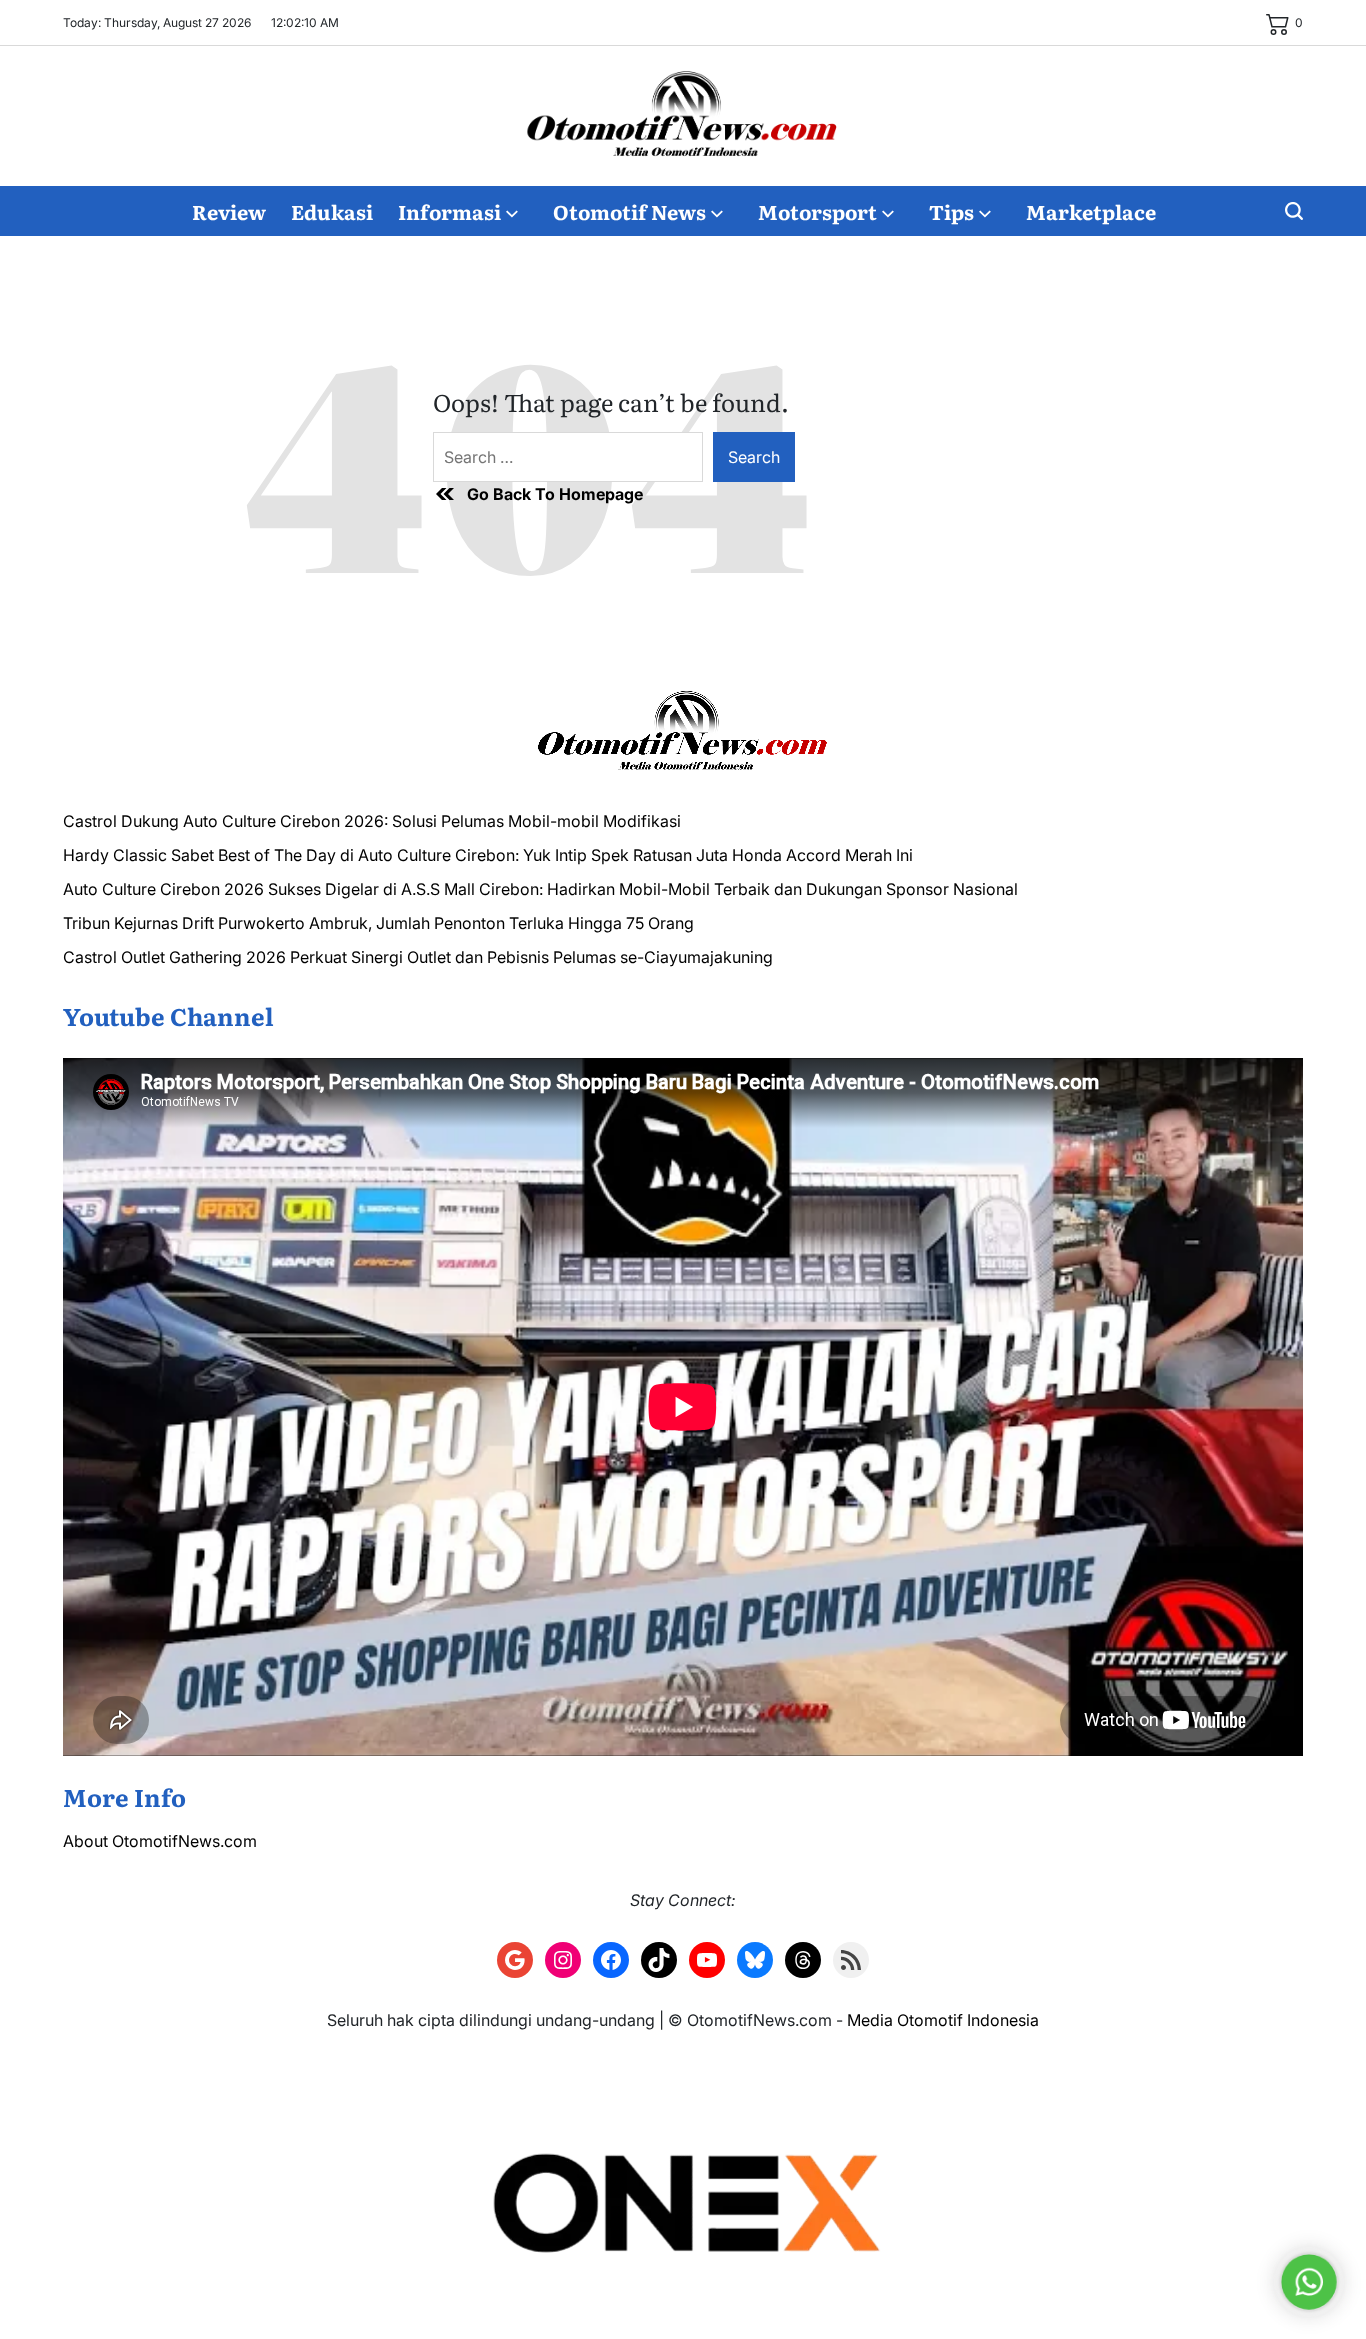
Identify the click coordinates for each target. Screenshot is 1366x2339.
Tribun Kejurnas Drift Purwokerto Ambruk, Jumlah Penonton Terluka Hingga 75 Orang (378, 923)
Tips (951, 211)
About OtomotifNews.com (160, 1841)
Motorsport (817, 211)
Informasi (449, 211)
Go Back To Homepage (555, 494)
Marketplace (1091, 211)
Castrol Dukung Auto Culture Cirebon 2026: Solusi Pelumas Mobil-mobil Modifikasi (372, 821)
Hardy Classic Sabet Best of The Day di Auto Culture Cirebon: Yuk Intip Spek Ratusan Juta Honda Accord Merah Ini (488, 855)
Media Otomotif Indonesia (943, 2020)
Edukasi (332, 211)
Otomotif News (629, 211)
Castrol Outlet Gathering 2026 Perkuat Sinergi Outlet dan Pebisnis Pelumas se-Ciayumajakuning (418, 957)
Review (229, 211)
